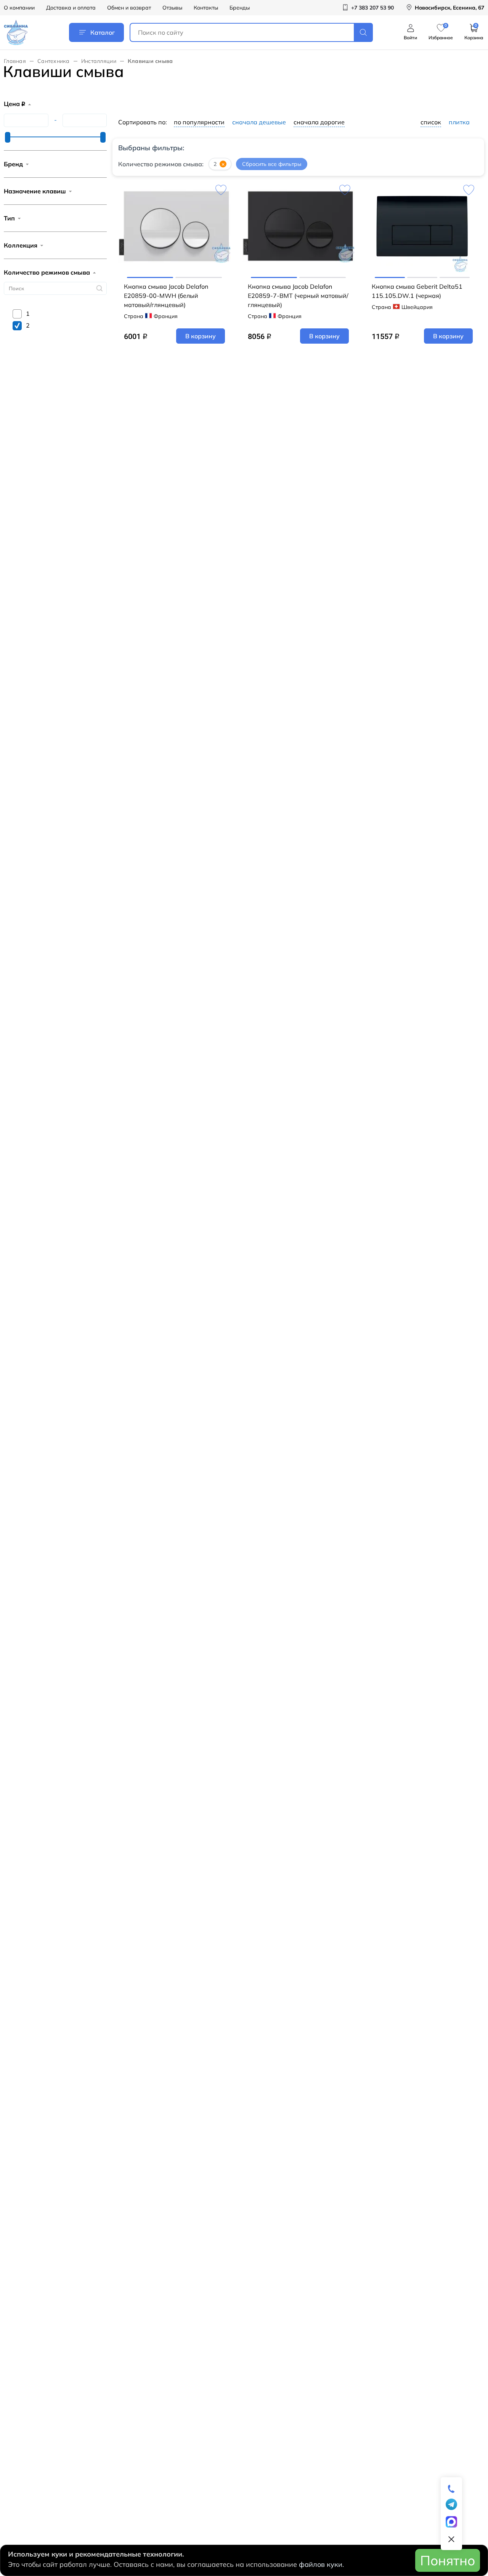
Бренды (240, 8)
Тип (9, 218)
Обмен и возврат (129, 8)
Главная (15, 61)
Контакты (206, 8)
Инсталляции (99, 61)
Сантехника (54, 61)
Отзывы (172, 8)
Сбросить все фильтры (272, 164)
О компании (19, 8)
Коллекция (21, 245)
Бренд (13, 164)
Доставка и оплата (71, 8)
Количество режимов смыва (47, 272)
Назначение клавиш (35, 191)
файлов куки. (321, 2564)
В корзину (201, 336)
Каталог (103, 32)
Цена (14, 104)
